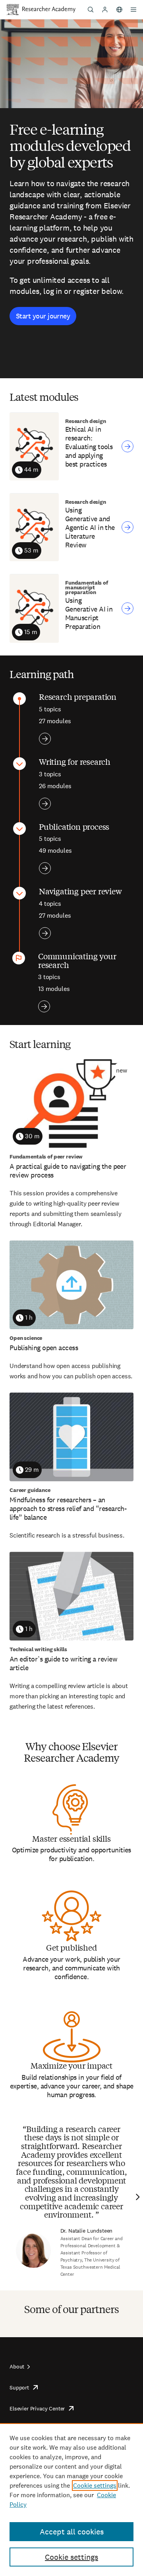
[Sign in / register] (105, 10)
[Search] (91, 10)
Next (137, 2197)
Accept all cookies (72, 2532)
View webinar (128, 446)
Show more (45, 739)
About (17, 2366)
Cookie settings (95, 2485)
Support (19, 2387)
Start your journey (43, 316)
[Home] (49, 10)
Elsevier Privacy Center (37, 2408)
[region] (71, 2500)
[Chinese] (119, 10)
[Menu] (133, 10)
